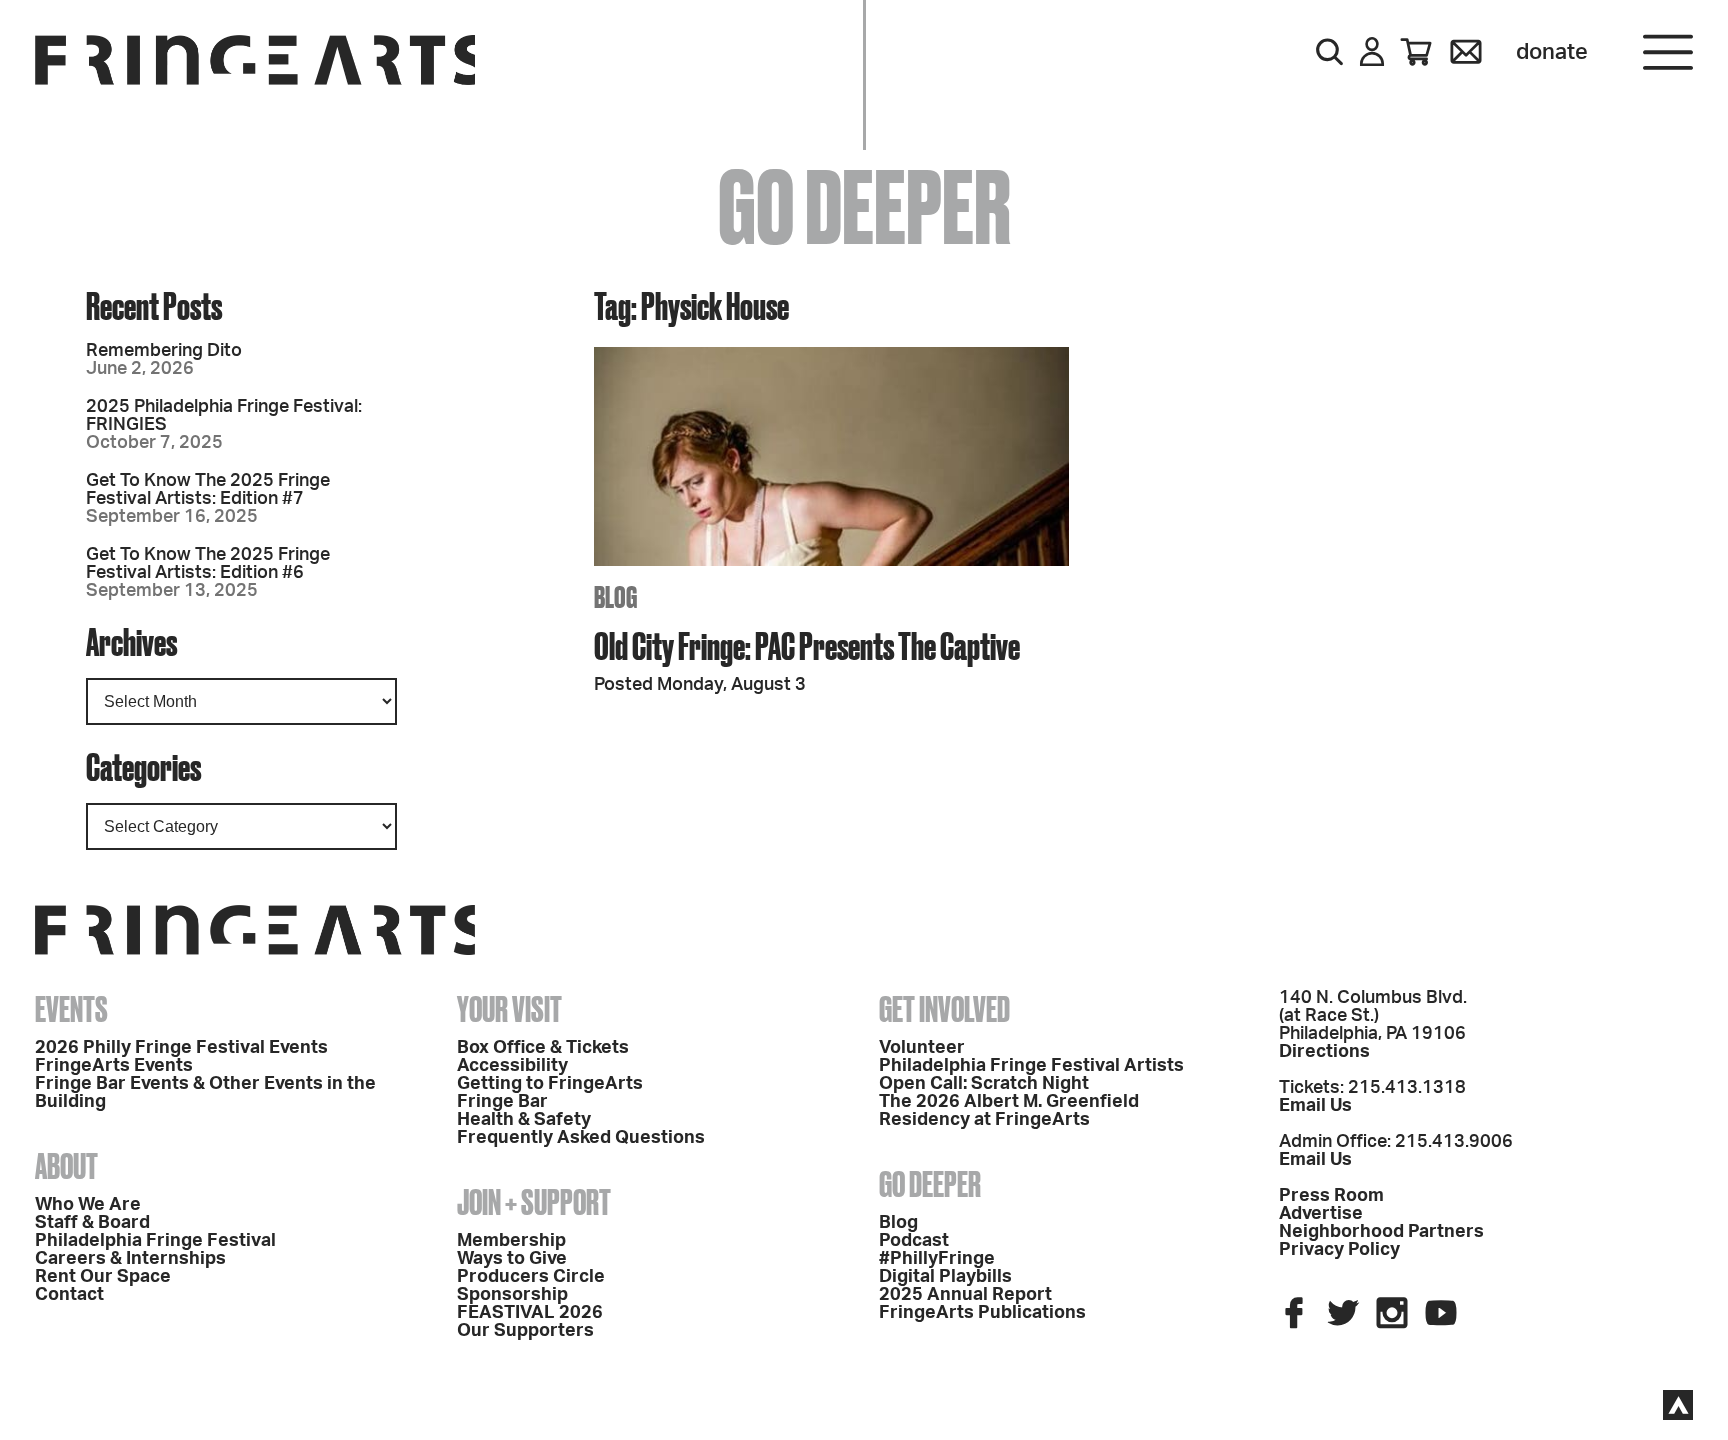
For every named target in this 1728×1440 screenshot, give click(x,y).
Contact (69, 1295)
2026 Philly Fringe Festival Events (181, 1048)
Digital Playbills (945, 1277)
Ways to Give (512, 1259)
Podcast (914, 1241)
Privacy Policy (1339, 1250)
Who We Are (88, 1205)
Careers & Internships (130, 1259)
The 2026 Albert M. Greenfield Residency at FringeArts (1009, 1111)
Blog (898, 1223)
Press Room (1331, 1196)
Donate (1552, 52)
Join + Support (534, 1202)
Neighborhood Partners (1381, 1232)
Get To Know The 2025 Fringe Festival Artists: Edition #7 (208, 490)
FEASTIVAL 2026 (530, 1313)
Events (71, 1009)
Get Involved (944, 1009)
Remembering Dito (164, 351)
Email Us (1315, 1106)
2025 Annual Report (965, 1295)
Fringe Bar (502, 1102)
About (66, 1166)
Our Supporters (525, 1331)
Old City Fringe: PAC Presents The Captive (807, 645)
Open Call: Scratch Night (984, 1084)
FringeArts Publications (982, 1313)
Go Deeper (930, 1184)
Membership (511, 1241)
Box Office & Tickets (543, 1048)
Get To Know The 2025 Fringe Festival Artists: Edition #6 (208, 564)
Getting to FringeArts (550, 1084)
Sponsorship (512, 1295)
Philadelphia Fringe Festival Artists (1031, 1066)
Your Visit (509, 1009)
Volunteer (922, 1048)
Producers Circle (531, 1277)
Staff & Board (92, 1223)
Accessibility (512, 1066)
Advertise (1321, 1214)
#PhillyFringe (937, 1259)
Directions (1324, 1052)
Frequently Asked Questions (581, 1138)
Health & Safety (524, 1120)
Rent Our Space (103, 1277)
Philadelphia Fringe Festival (155, 1241)
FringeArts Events (114, 1066)
